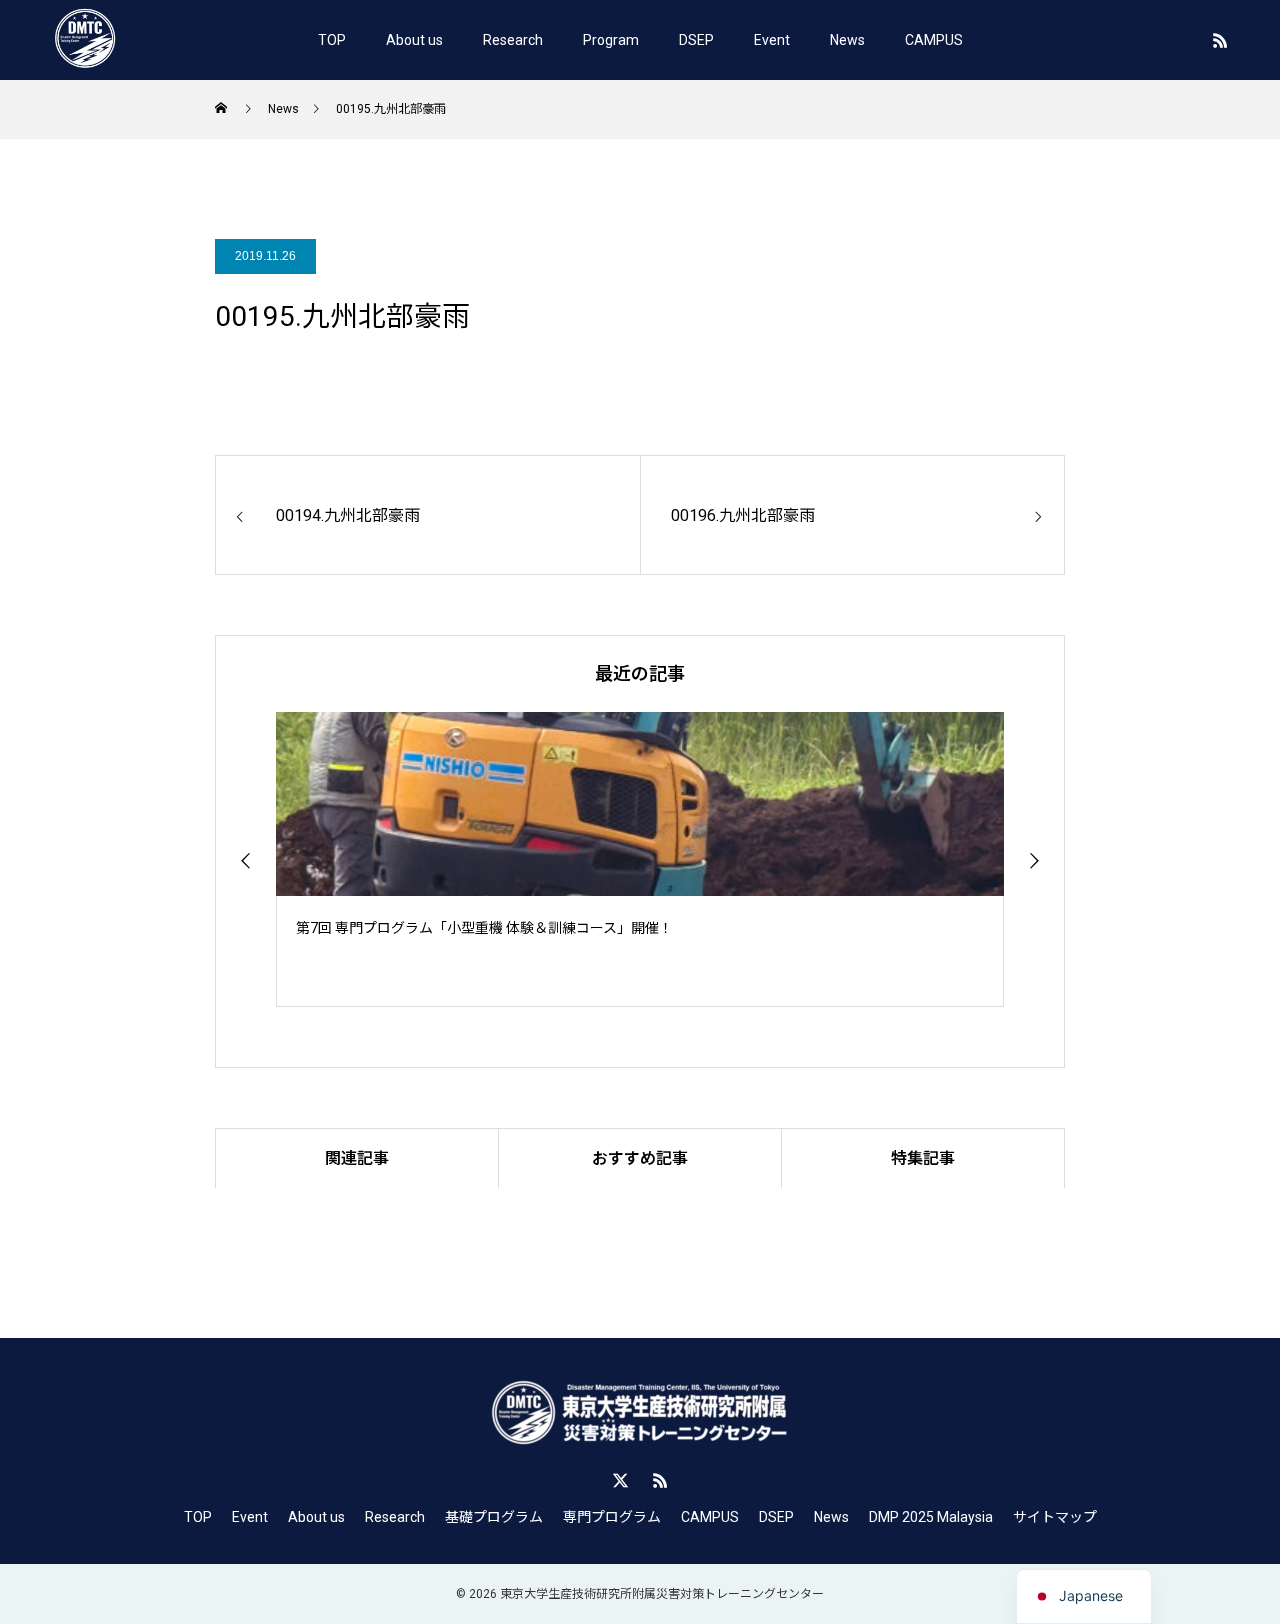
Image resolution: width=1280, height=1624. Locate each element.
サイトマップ (1055, 1517)
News (847, 40)
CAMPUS (934, 40)
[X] (620, 1480)
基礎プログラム (494, 1517)
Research (513, 40)
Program (611, 40)
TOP (332, 40)
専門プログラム (612, 1517)
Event (772, 40)
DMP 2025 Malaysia (931, 1517)
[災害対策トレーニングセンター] (85, 40)
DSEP (696, 40)
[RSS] (1220, 40)
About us (414, 40)
